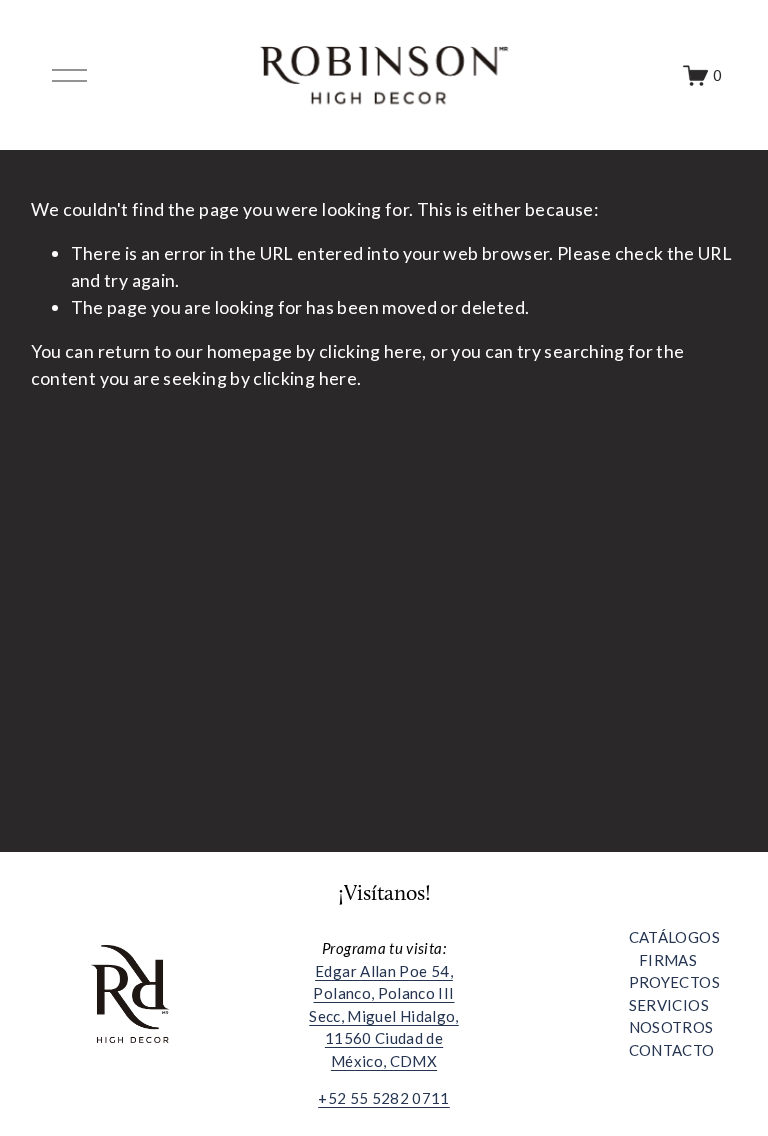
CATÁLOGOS (674, 937)
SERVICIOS (669, 1005)
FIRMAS (668, 960)
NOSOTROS (671, 1027)
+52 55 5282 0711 (384, 1098)
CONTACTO (672, 1050)
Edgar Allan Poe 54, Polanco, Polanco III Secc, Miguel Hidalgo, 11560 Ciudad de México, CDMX (383, 1016)
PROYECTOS (674, 982)
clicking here (371, 351)
